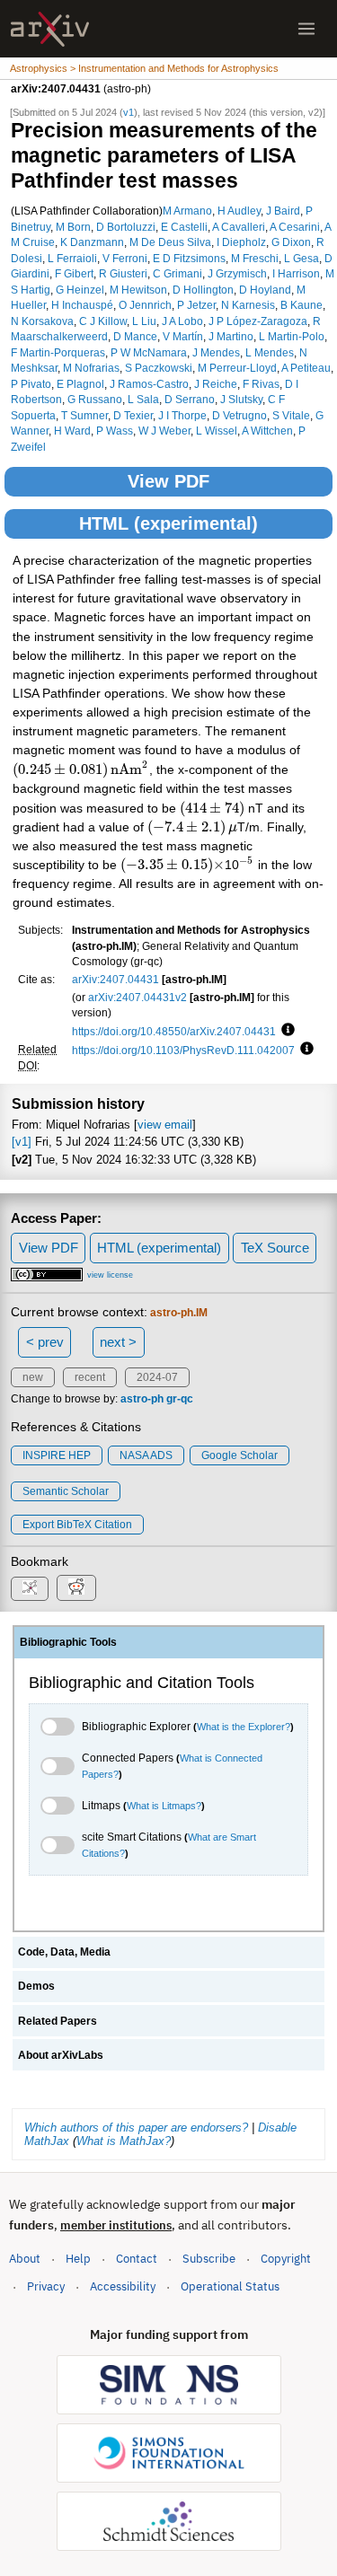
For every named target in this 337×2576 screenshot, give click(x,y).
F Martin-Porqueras (58, 352)
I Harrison (296, 273)
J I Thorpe (182, 415)
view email (165, 1125)
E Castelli (184, 227)
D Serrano (190, 399)
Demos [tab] (36, 1986)
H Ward (72, 431)
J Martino (231, 336)
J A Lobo (182, 321)
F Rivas (261, 384)
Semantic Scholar (66, 1491)
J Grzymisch (237, 273)
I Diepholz (241, 242)
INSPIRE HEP (57, 1455)
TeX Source (275, 1248)
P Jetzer (196, 305)
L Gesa (302, 258)
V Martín (183, 336)
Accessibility (123, 2286)
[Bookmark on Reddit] (76, 1588)
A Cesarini (295, 227)
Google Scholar (239, 1455)
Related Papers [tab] (58, 2021)
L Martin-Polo (292, 336)
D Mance (135, 336)
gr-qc (180, 1399)
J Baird (283, 211)
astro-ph (142, 1399)
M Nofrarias (91, 368)
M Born (73, 227)
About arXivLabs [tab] (61, 2055)
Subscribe (209, 2259)
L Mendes (270, 352)
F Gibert (74, 273)
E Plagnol (80, 384)
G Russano (95, 399)
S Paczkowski (159, 368)
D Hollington (203, 290)
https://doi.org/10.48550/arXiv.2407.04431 (174, 1031)
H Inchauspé (82, 305)
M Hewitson (138, 290)
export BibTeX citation (77, 1525)
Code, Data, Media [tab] (64, 1952)
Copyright (286, 2259)
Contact (137, 2259)
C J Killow (103, 321)
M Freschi (255, 258)
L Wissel (217, 431)
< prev (45, 1342)
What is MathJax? (124, 2141)
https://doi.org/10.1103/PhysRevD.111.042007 (183, 1050)
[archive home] (50, 29)
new (33, 1377)
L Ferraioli (72, 258)
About (25, 2259)
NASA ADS (146, 1455)
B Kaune (302, 305)
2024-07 (157, 1377)
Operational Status (230, 2286)
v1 (129, 112)
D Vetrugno (239, 415)
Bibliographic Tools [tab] (68, 1642)
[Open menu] (306, 29)
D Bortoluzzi (126, 227)
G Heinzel (80, 290)
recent (90, 1377)
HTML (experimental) (168, 523)
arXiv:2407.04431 (115, 979)
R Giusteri (123, 273)
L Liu (144, 321)
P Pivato (31, 384)
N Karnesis (248, 305)
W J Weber (164, 431)
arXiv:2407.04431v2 (137, 997)
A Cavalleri (239, 227)
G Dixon (291, 242)
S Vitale (291, 415)
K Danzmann (92, 242)
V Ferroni (125, 258)
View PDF (168, 481)
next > (118, 1342)
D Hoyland (265, 290)
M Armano (187, 211)
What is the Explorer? (244, 1727)
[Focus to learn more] (285, 1031)
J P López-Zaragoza (258, 321)
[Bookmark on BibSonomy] (30, 1589)
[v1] (22, 1142)
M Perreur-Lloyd (237, 368)
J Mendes (216, 352)
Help (78, 2259)
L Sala (143, 399)
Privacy (46, 2286)
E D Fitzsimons (189, 258)
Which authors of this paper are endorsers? (136, 2128)
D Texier (133, 415)
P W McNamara (149, 352)
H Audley (239, 211)
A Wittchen (267, 431)
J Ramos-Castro (149, 384)
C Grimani (177, 273)
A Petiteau (306, 368)
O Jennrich (145, 305)
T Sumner (84, 415)
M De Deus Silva (170, 242)
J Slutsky (241, 399)
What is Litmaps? (164, 1806)
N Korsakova (42, 321)
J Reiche (216, 384)
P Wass (115, 431)
